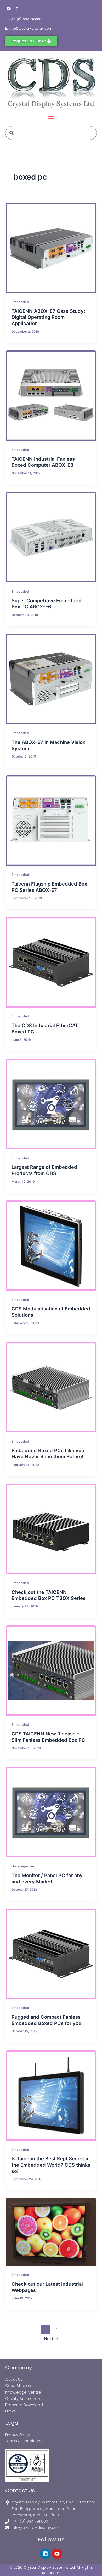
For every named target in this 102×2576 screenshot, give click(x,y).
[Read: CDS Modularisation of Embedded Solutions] (51, 1246)
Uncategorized (23, 1866)
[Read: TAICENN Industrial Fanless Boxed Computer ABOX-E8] (51, 396)
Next (51, 2339)
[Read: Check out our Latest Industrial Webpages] (51, 2232)
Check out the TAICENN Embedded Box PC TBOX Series (49, 1595)
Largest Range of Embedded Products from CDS (44, 1170)
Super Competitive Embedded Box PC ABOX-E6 (47, 604)
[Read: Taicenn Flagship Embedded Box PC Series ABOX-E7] (51, 820)
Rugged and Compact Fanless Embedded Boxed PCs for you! (47, 2020)
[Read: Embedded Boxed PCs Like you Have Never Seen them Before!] (51, 1387)
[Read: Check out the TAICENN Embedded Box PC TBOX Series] (51, 1529)
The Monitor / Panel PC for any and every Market (47, 1878)
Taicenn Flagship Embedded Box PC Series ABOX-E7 (49, 887)
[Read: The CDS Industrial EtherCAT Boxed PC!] (51, 962)
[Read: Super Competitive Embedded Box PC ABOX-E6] (51, 537)
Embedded (20, 302)
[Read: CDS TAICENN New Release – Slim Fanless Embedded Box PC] (51, 1670)
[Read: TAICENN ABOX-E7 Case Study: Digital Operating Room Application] (51, 248)
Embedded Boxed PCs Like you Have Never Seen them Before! (48, 1454)
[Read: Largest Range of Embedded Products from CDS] (51, 1104)
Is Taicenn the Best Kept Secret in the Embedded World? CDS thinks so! (51, 2165)
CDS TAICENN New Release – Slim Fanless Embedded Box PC (48, 1737)
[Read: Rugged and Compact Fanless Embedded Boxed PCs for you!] (51, 1954)
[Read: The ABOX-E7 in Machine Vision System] (51, 679)
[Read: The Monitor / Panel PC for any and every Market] (51, 1812)
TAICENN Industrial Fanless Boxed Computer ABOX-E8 (43, 462)
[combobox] (51, 133)
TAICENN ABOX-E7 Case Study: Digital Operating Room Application (48, 317)
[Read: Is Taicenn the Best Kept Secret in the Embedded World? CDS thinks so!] (51, 2096)
